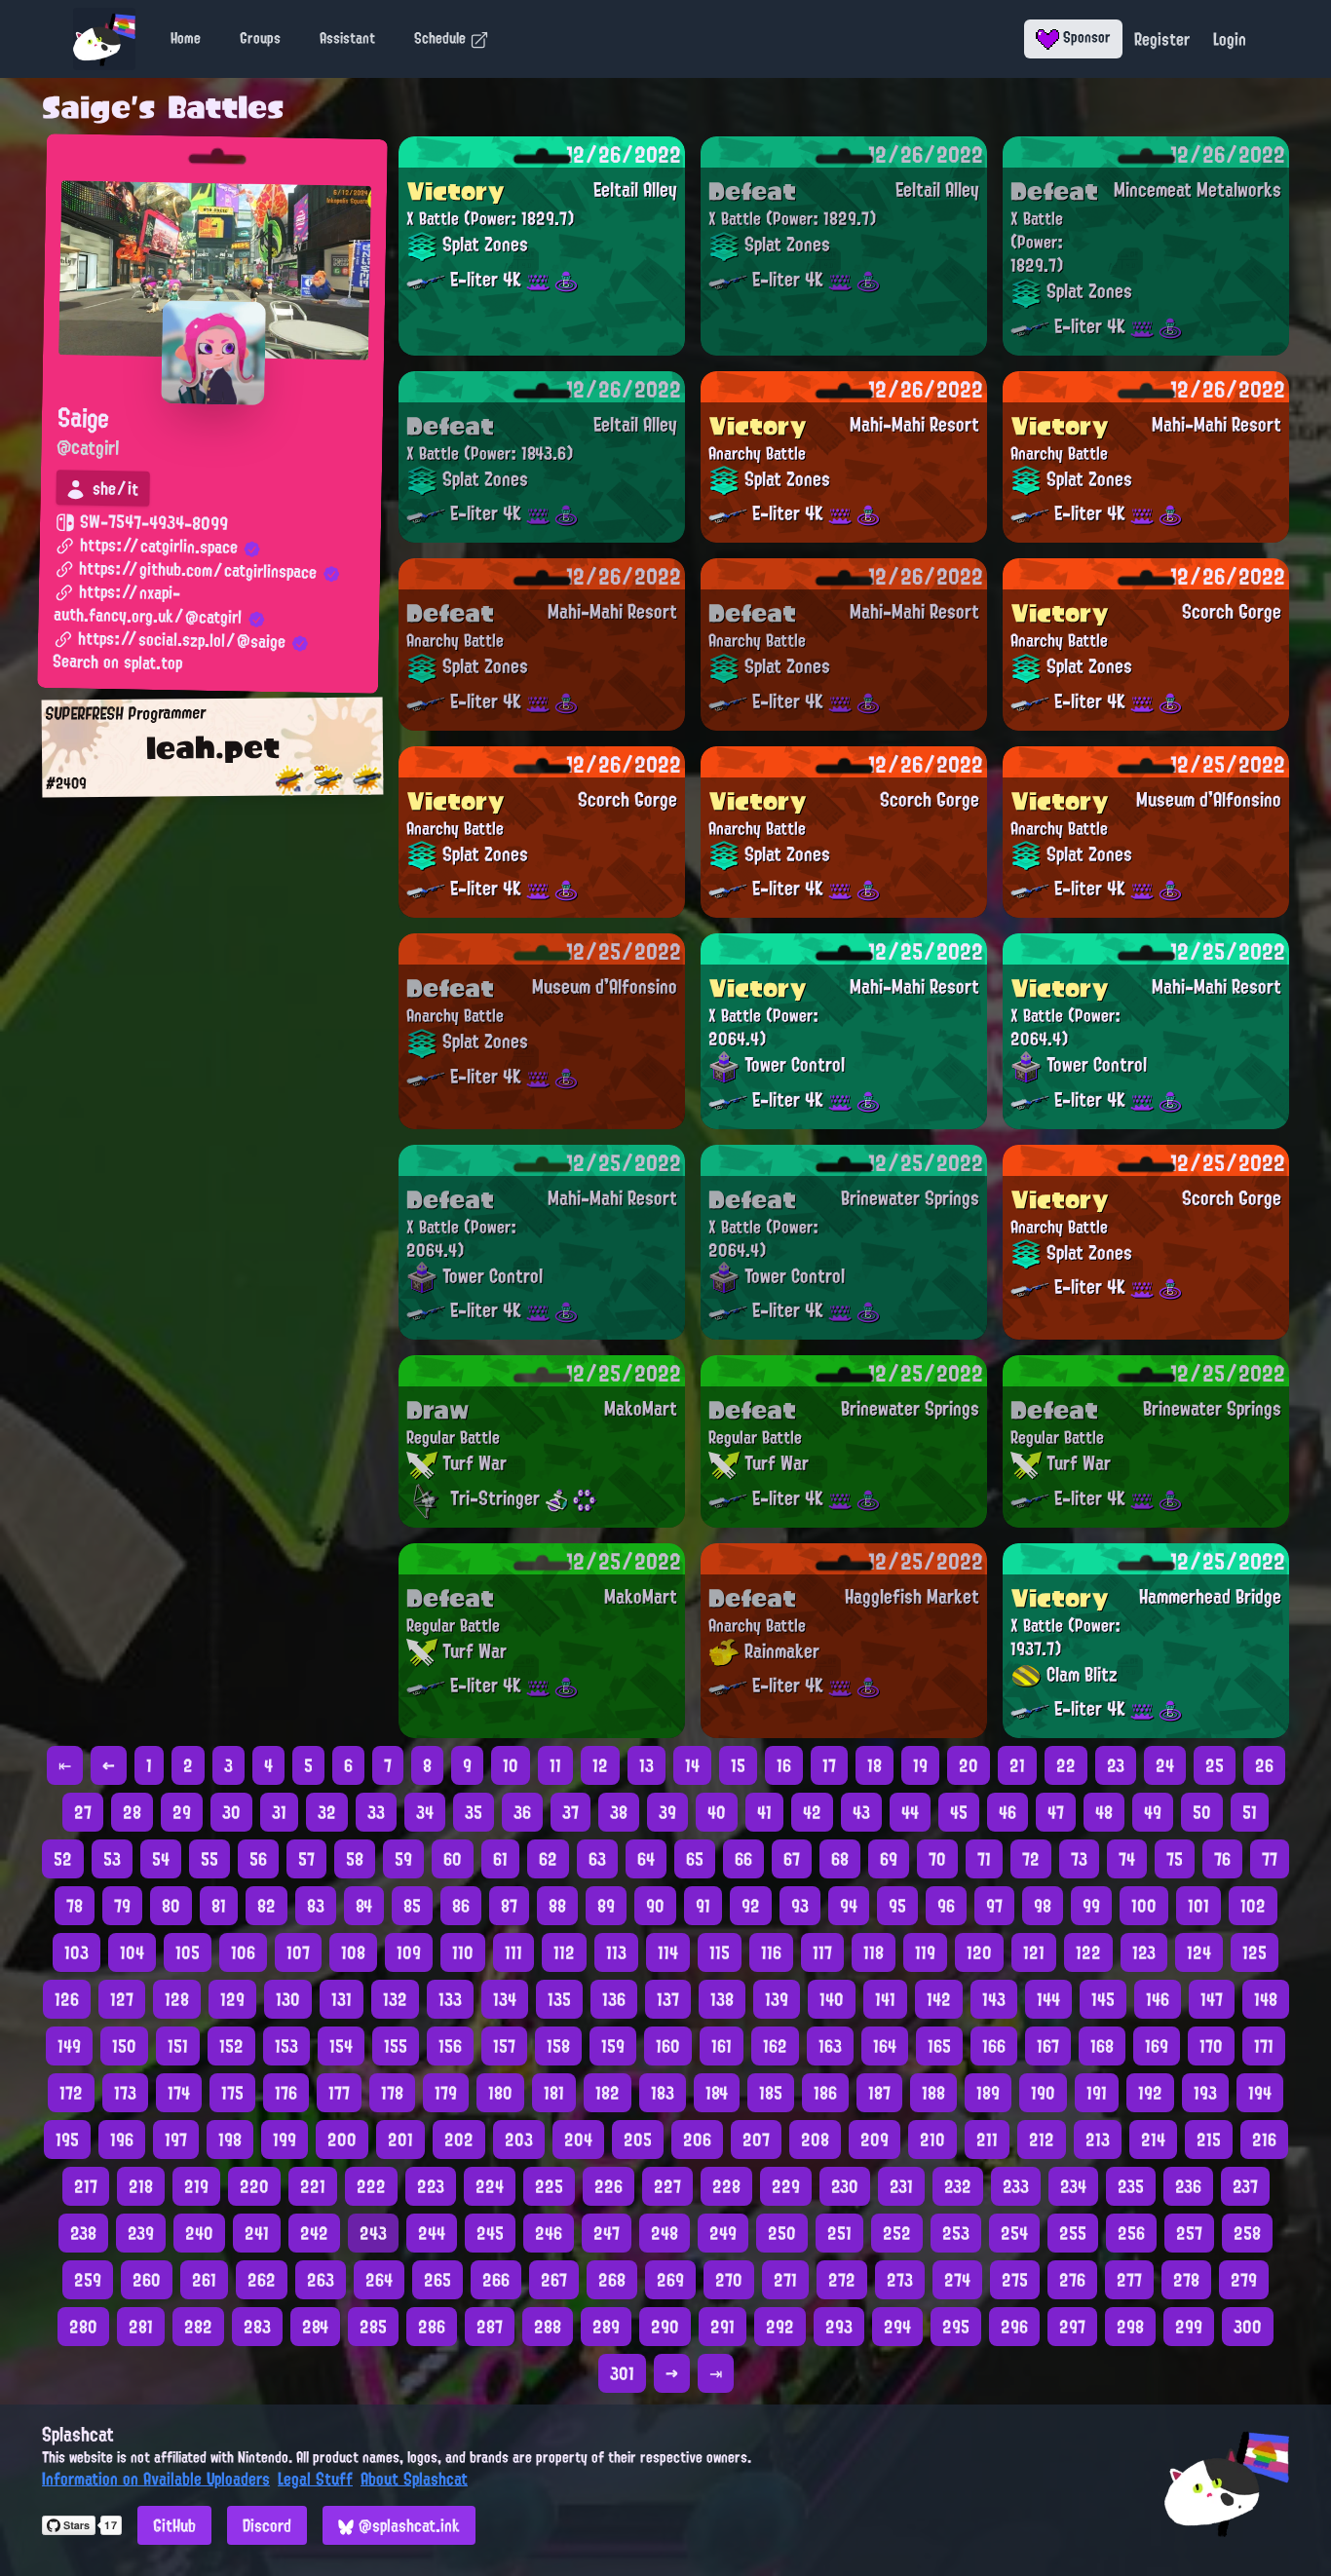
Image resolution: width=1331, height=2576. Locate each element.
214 (1153, 2140)
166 (994, 2046)
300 (1248, 2327)
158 (558, 2046)
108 (353, 1952)
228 (726, 2186)
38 (619, 1812)
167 (1048, 2046)
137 (668, 1999)
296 (1014, 2327)
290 (665, 2327)
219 (196, 2186)
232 (958, 2186)
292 (780, 2327)
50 (1202, 1812)
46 (1008, 1812)
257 (1189, 2233)
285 (373, 2327)
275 (1015, 2280)
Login (1230, 39)
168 (1102, 2046)
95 (897, 1906)
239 (141, 2233)
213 (1098, 2140)
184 (717, 2093)
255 (1073, 2233)
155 (396, 2046)
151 (178, 2046)
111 (513, 1952)
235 (1131, 2186)
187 (879, 2093)
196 (122, 2140)
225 (549, 2186)
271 (785, 2280)
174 (179, 2093)
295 (956, 2327)
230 (845, 2186)
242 (314, 2233)
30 (231, 1812)
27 (83, 1812)
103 (76, 1952)
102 (1253, 1906)
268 (612, 2280)
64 (646, 1859)
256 (1131, 2233)
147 (1212, 1999)
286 (432, 2327)
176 (286, 2093)
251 (839, 2233)
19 (920, 1765)
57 (306, 1859)
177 (339, 2093)
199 (285, 2140)
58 (355, 1859)
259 (88, 2280)
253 (956, 2233)
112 (564, 1952)
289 (606, 2327)
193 (1205, 2093)
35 (474, 1812)
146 (1158, 1999)
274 (957, 2280)
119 (925, 1952)
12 (600, 1765)
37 (570, 1812)
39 (667, 1812)
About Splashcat (414, 2479)
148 (1266, 1999)
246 (549, 2233)
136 (614, 1999)
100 (1144, 1906)
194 (1260, 2093)
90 (655, 1906)
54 (161, 1859)
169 (1157, 2046)
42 (812, 1812)
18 (875, 1765)
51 (1250, 1812)
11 (555, 1765)
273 (900, 2280)
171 (1264, 2046)
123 (1144, 1952)
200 (342, 2140)
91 (703, 1906)
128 (177, 1999)
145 (1103, 1999)
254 (1014, 2233)
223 (431, 2186)
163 (830, 2046)
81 (219, 1906)
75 (1175, 1859)
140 (832, 1999)
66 (743, 1859)
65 (695, 1859)
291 (723, 2327)
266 (496, 2280)
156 (450, 2046)
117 (822, 1952)
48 (1104, 1812)
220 (254, 2186)
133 (450, 1999)
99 (1091, 1906)
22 (1066, 1765)
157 (504, 2046)
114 (668, 1952)
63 (597, 1859)
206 (697, 2140)
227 (667, 2186)
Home (186, 38)
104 (132, 1952)
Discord (267, 2525)
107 (298, 1952)
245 (490, 2233)
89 (606, 1906)
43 (861, 1812)
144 (1048, 1999)
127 (122, 1999)
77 (1270, 1859)
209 (875, 2140)
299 (1189, 2327)
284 (315, 2327)
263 (321, 2280)
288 (548, 2327)
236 (1188, 2186)
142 (939, 1999)
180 (500, 2093)
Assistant (347, 38)
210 (932, 2140)
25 (1215, 1765)
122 (1088, 1952)
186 (825, 2093)
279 (1244, 2280)
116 (771, 1952)
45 (959, 1812)
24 (1165, 1765)
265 (437, 2280)
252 (897, 2233)
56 (258, 1859)
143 (994, 1999)
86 (461, 1906)
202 (459, 2140)
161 (722, 2046)
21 (1017, 1765)
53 (112, 1859)
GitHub (174, 2525)
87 (509, 1906)
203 (519, 2140)
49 (1153, 1812)
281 (141, 2327)
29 (182, 1812)
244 (432, 2233)
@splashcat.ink (407, 2525)
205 (638, 2140)
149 (69, 2046)
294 (897, 2327)
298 (1130, 2327)
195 (67, 2140)
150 (124, 2046)
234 (1073, 2186)
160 (668, 2046)
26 (1264, 1765)
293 (839, 2327)
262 (262, 2280)
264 (379, 2280)
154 (341, 2046)
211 (987, 2140)
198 (230, 2140)
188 (933, 2093)
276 (1072, 2280)
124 (1199, 1952)
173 (125, 2093)
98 (1043, 1906)
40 (717, 1812)
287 (490, 2327)
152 (231, 2046)
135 (559, 1999)
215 (1209, 2140)
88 (557, 1906)
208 (815, 2140)
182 (608, 2093)
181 (554, 2093)
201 (400, 2140)
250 (782, 2233)
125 (1255, 1952)
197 (176, 2140)
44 (910, 1812)
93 (800, 1906)
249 (723, 2233)
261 (204, 2280)
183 (663, 2093)
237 (1245, 2186)
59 (403, 1859)
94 (849, 1906)
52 (63, 1859)
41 (764, 1812)
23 (1116, 1765)
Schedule (442, 38)
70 (937, 1859)
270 (729, 2280)
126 (67, 1999)
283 (257, 2327)
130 (288, 1999)
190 (1043, 2093)
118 (874, 1952)
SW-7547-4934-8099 (152, 523)
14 (692, 1765)
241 (257, 2233)
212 (1042, 2140)
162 (775, 2046)
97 (994, 1906)
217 (86, 2186)
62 (548, 1859)
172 (71, 2093)
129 (232, 1999)
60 (453, 1859)
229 (786, 2186)
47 (1056, 1812)
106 (243, 1952)
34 (425, 1812)
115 (720, 1952)
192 (1150, 2093)
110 (463, 1952)
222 (371, 2186)
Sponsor (1085, 37)
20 (969, 1765)
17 (829, 1765)
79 (122, 1906)
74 (1127, 1859)
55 (209, 1859)
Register (1162, 39)
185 (771, 2093)
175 (232, 2093)
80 (171, 1906)
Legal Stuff (315, 2479)
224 (490, 2186)
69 (889, 1859)
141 (885, 1999)
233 (1016, 2186)
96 (946, 1906)
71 (984, 1859)
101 (1198, 1906)
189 (988, 2093)
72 (1031, 1859)
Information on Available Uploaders (156, 2479)
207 (756, 2140)
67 (792, 1859)
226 (608, 2186)
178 (392, 2093)
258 (1247, 2233)
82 (266, 1906)
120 (979, 1952)
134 (505, 1999)
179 (446, 2093)
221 (313, 2186)
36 (522, 1812)
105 (188, 1952)
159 (613, 2046)
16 (784, 1765)
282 (198, 2327)
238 (83, 2233)
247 (607, 2233)
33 (376, 1812)
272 (842, 2280)
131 (342, 1999)
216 (1264, 2140)
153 (286, 2046)
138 (722, 1999)
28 (132, 1812)
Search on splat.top (117, 663)
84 (364, 1906)
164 (885, 2046)
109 (409, 1952)
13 (646, 1765)
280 (83, 2327)
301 (622, 2373)
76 (1222, 1859)
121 (1034, 1952)
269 (670, 2280)
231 (901, 2186)
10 (511, 1765)
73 (1079, 1859)
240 (199, 2233)
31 (279, 1812)
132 (395, 1999)
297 (1072, 2327)
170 (1211, 2046)
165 (939, 2046)
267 (554, 2280)
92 (751, 1906)
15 (738, 1765)
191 (1097, 2093)
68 (840, 1859)
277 (1129, 2280)
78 (75, 1906)
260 (147, 2280)
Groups (260, 38)
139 (777, 1999)
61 (500, 1859)
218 (141, 2186)
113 (616, 1952)
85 (412, 1906)
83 (316, 1906)
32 (327, 1812)
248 (665, 2233)
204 (578, 2140)
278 (1186, 2280)
